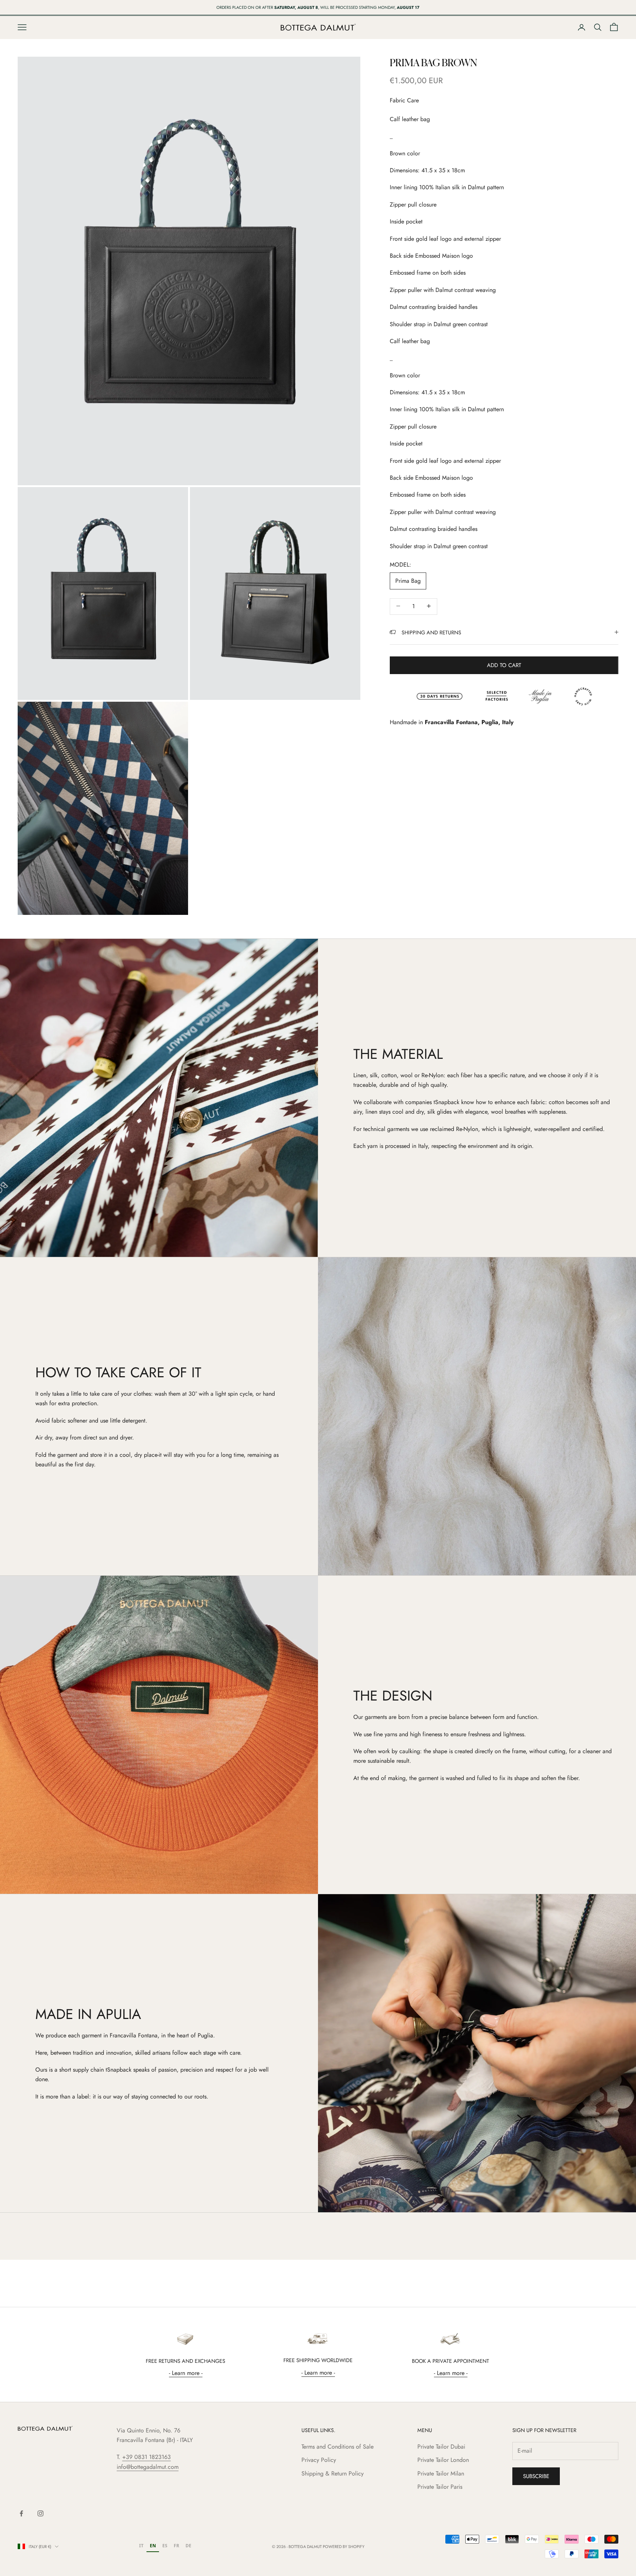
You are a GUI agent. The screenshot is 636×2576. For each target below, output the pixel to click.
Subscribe (536, 2476)
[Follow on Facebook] (21, 2513)
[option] (141, 2547)
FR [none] (176, 2545)
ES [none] (165, 2545)
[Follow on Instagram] (40, 2513)
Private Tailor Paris (440, 2487)
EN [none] (153, 2545)
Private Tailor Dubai (441, 2447)
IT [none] (141, 2545)
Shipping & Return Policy (333, 2473)
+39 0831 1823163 (146, 2457)
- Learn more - (186, 2373)
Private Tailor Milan (441, 2473)
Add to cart (504, 665)
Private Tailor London (443, 2460)
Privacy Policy (319, 2460)
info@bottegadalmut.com (148, 2467)
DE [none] (188, 2545)
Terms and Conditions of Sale (338, 2447)
